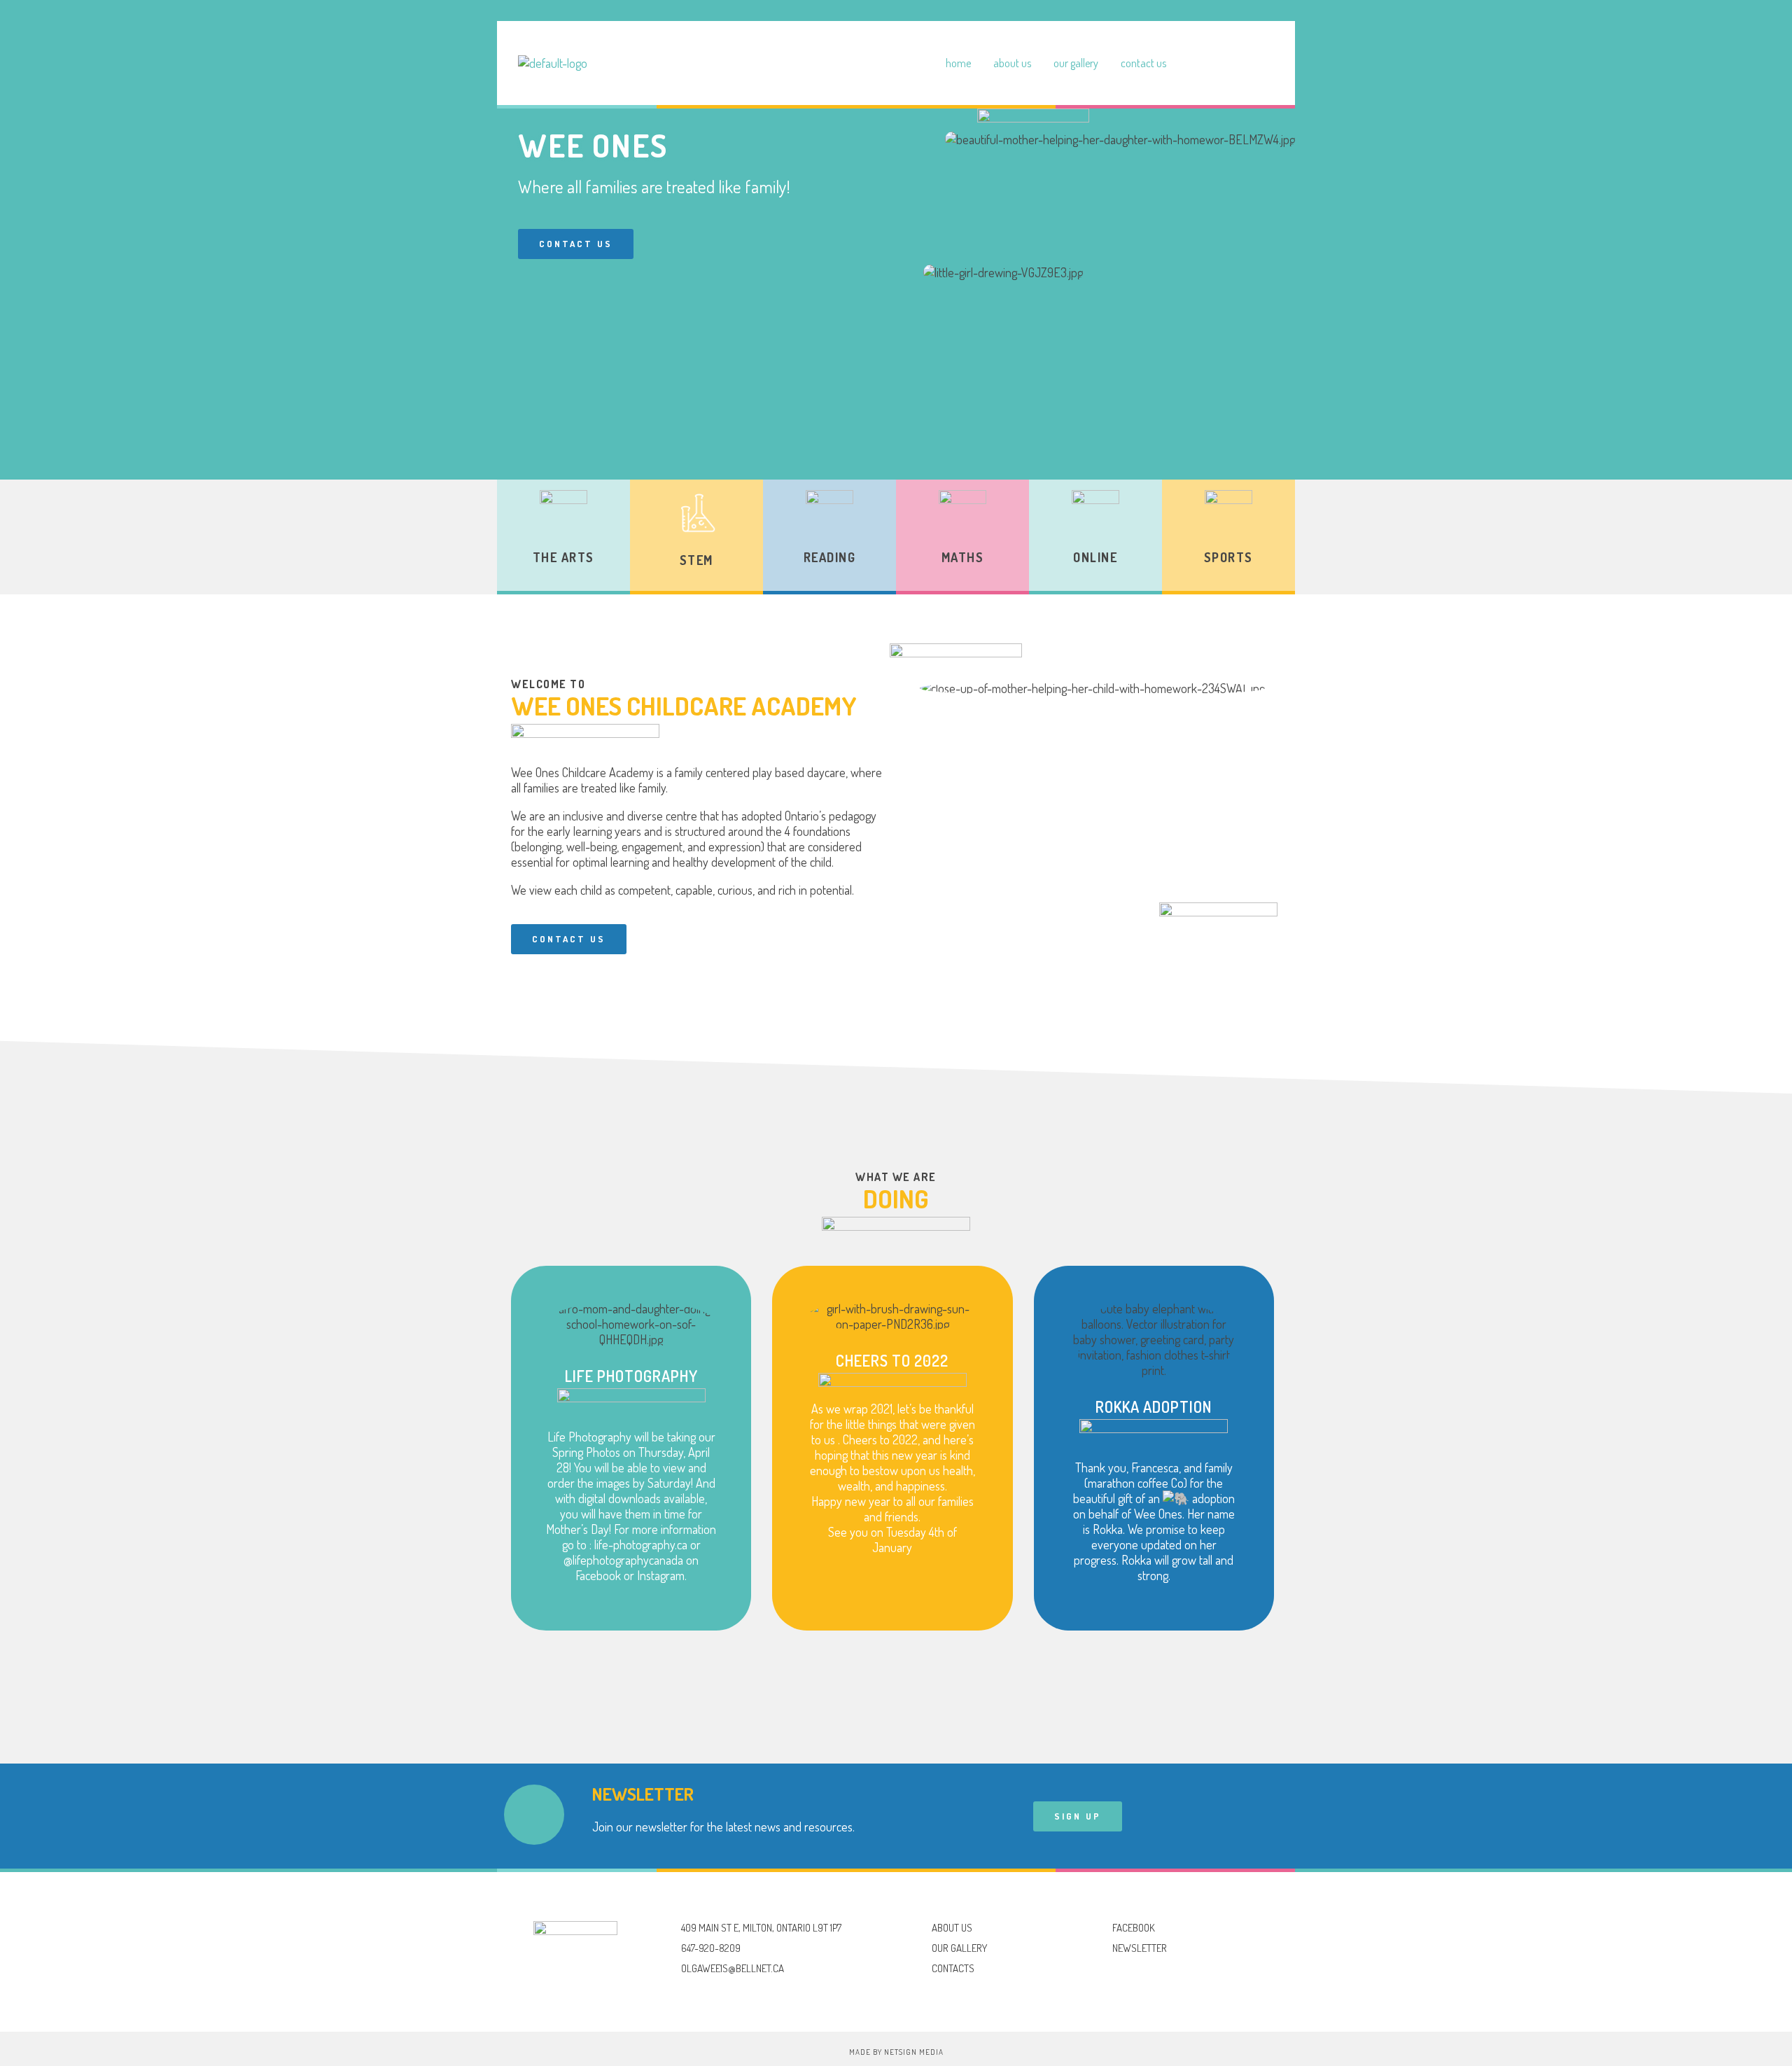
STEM (696, 560)
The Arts (563, 557)
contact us (1143, 63)
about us (1012, 63)
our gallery (1076, 63)
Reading (830, 557)
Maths (963, 557)
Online (1095, 557)
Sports (1228, 557)
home (958, 63)
